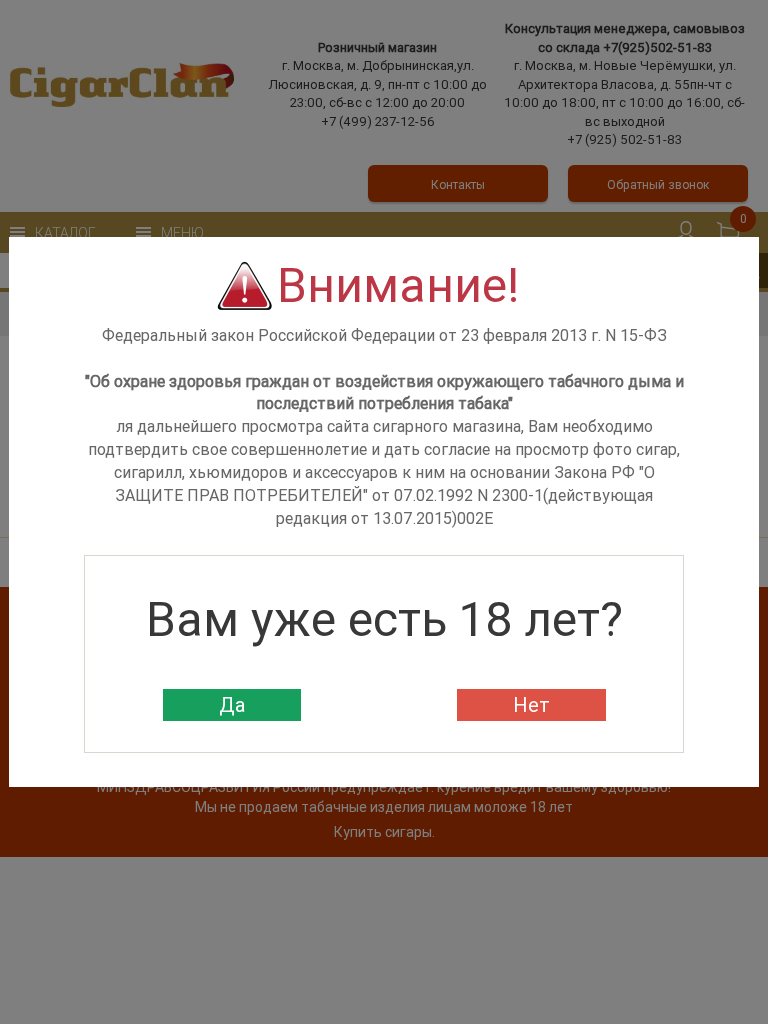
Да (232, 704)
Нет (531, 704)
